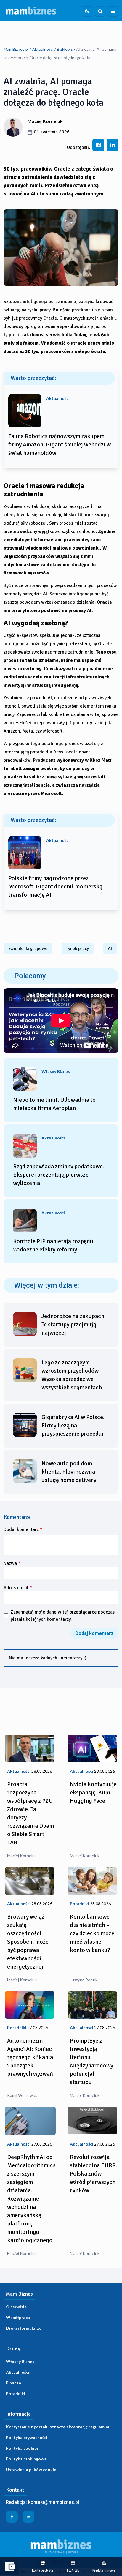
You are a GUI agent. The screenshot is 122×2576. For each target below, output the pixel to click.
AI (110, 948)
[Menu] (113, 11)
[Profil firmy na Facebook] (12, 2517)
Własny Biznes (20, 2361)
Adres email (18, 1588)
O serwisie (16, 2307)
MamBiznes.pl (16, 49)
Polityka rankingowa (26, 2459)
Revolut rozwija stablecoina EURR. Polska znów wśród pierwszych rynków (94, 2174)
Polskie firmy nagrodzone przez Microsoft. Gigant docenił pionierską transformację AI (55, 887)
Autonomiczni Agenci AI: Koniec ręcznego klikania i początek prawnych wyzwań (30, 2057)
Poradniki (16, 2393)
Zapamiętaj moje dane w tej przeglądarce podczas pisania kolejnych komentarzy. (63, 1616)
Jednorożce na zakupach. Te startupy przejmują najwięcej (74, 1324)
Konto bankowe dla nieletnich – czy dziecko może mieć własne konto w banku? (92, 1933)
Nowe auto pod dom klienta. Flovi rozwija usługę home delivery (69, 1472)
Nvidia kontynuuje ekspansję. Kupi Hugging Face (93, 1793)
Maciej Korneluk (45, 121)
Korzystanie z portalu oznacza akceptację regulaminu (58, 2427)
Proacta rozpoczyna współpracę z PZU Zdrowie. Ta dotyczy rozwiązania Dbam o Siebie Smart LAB (30, 1813)
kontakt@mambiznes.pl (54, 2502)
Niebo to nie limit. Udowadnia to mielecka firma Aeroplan (54, 1104)
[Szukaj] (100, 11)
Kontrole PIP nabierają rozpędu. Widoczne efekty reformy (54, 1245)
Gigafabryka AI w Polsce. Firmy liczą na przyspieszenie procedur (73, 1425)
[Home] (31, 11)
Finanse (13, 2383)
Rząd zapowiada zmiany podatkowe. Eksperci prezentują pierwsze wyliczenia (59, 1175)
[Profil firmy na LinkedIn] (28, 2517)
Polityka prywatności (27, 2437)
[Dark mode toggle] (87, 11)
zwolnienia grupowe (28, 948)
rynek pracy (78, 948)
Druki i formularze (24, 2328)
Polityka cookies (22, 2448)
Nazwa (12, 1563)
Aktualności (43, 49)
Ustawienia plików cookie (31, 2470)
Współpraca (18, 2317)
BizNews (65, 49)
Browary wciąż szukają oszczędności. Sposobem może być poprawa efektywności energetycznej (28, 1942)
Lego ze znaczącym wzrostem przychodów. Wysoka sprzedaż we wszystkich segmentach (72, 1375)
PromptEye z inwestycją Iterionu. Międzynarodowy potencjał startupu (91, 2061)
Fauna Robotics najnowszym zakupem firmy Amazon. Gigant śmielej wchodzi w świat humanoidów (60, 445)
